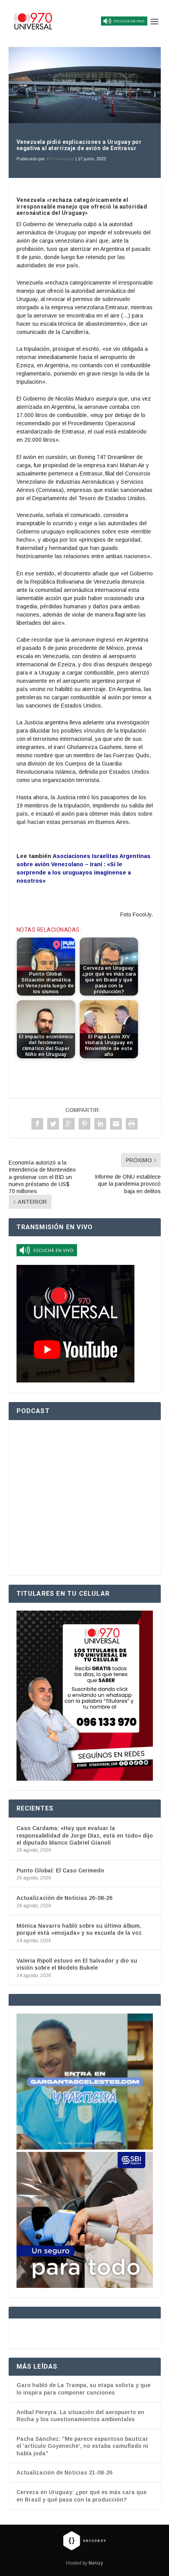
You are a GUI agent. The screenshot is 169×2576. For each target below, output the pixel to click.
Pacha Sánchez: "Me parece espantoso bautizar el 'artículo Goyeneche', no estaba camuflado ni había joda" (82, 2446)
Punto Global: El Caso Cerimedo (60, 1870)
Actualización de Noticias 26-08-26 (64, 1898)
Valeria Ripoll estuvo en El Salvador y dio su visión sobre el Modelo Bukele (77, 1964)
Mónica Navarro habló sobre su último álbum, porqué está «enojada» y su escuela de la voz (79, 1929)
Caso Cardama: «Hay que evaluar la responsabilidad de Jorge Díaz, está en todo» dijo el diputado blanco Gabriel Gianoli (85, 1835)
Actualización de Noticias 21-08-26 (64, 2473)
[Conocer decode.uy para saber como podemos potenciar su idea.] (84, 2541)
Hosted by (84, 2563)
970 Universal (60, 159)
